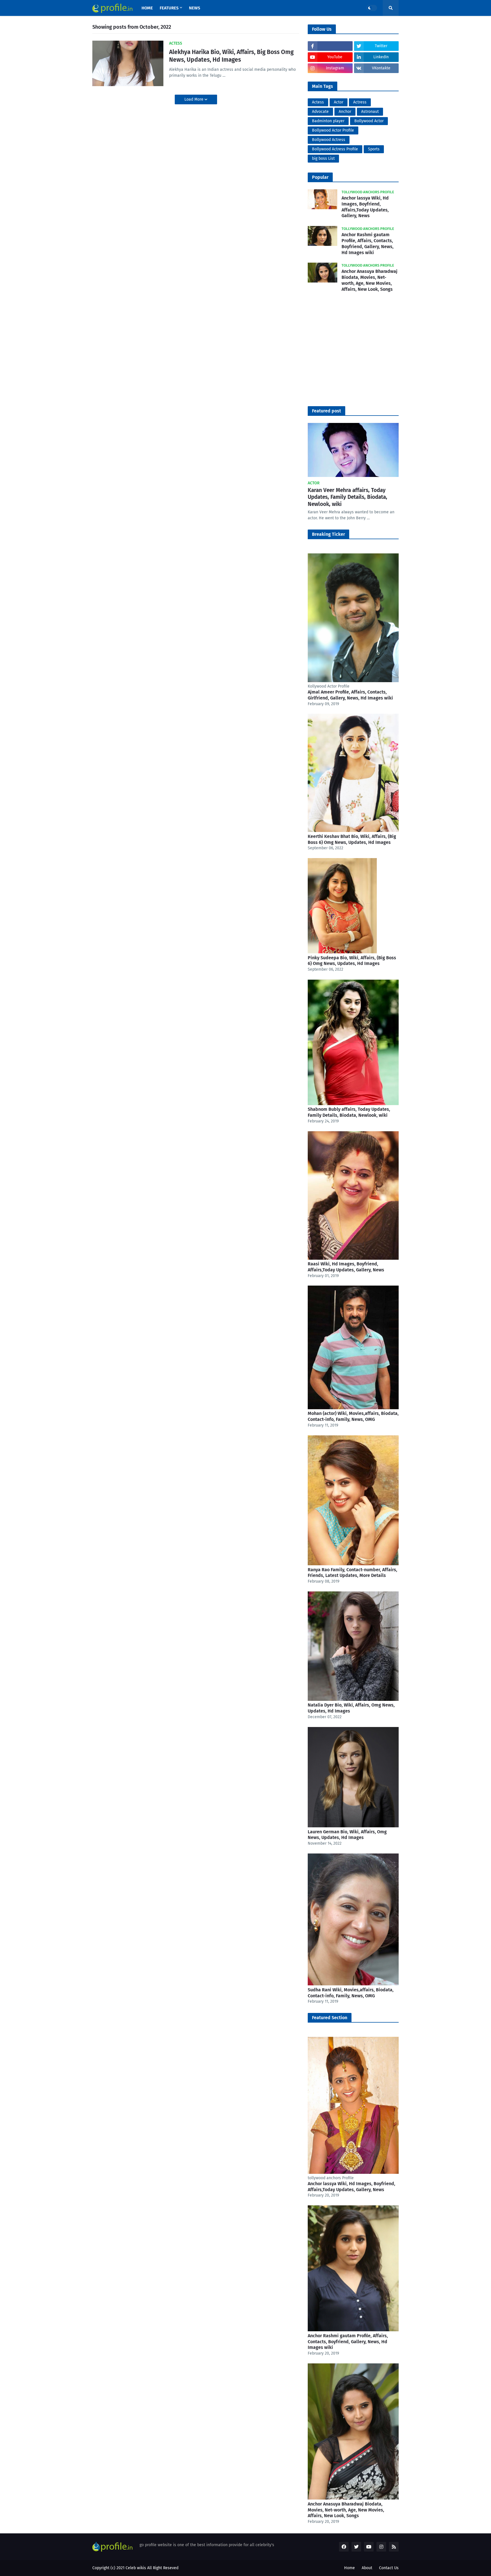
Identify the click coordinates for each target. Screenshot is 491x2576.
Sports (374, 149)
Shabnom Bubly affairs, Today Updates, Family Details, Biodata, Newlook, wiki (349, 1112)
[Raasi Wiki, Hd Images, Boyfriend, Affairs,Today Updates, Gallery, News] (353, 1258)
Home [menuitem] (147, 8)
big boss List (323, 158)
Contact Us (389, 2568)
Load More (194, 99)
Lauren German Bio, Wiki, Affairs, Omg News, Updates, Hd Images (347, 1835)
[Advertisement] (353, 354)
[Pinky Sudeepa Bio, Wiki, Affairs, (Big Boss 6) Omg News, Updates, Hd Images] (342, 952)
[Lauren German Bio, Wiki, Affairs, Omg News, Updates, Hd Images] (353, 1826)
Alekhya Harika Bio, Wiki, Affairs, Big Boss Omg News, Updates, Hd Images (231, 56)
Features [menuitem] (169, 8)
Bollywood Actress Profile (335, 149)
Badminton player (328, 121)
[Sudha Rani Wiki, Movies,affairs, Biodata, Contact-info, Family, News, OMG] (353, 1984)
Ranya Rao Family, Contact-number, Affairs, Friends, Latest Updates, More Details (352, 1573)
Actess (318, 102)
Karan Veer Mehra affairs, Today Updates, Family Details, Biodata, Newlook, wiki (348, 497)
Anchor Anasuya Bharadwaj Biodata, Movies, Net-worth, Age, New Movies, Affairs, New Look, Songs (370, 280)
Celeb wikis (136, 2568)
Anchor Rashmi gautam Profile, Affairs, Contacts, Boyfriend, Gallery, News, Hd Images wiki (368, 243)
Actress (360, 102)
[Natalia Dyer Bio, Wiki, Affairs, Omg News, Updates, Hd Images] (353, 1700)
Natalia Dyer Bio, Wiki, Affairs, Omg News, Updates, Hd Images (351, 1708)
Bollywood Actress (329, 140)
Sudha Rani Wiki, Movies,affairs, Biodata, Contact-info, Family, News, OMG (351, 1993)
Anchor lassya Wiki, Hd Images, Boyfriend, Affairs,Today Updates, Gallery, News (365, 207)
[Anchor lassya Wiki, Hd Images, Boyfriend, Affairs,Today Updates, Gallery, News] (353, 2173)
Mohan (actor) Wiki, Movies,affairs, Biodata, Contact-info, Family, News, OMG (353, 1416)
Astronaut (370, 112)
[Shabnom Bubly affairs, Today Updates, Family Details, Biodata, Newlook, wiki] (353, 1104)
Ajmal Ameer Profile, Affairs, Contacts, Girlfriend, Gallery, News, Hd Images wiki (350, 695)
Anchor (345, 112)
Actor (339, 102)
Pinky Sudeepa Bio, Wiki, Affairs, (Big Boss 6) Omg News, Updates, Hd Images (352, 961)
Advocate (320, 112)
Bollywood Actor (369, 121)
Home (349, 2568)
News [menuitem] (194, 8)
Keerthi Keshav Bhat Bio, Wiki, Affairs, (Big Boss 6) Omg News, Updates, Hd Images (352, 839)
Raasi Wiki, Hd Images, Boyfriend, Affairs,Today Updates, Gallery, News (346, 1267)
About (367, 2568)
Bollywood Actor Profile (333, 130)
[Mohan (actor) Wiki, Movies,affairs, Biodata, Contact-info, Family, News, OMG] (353, 1408)
